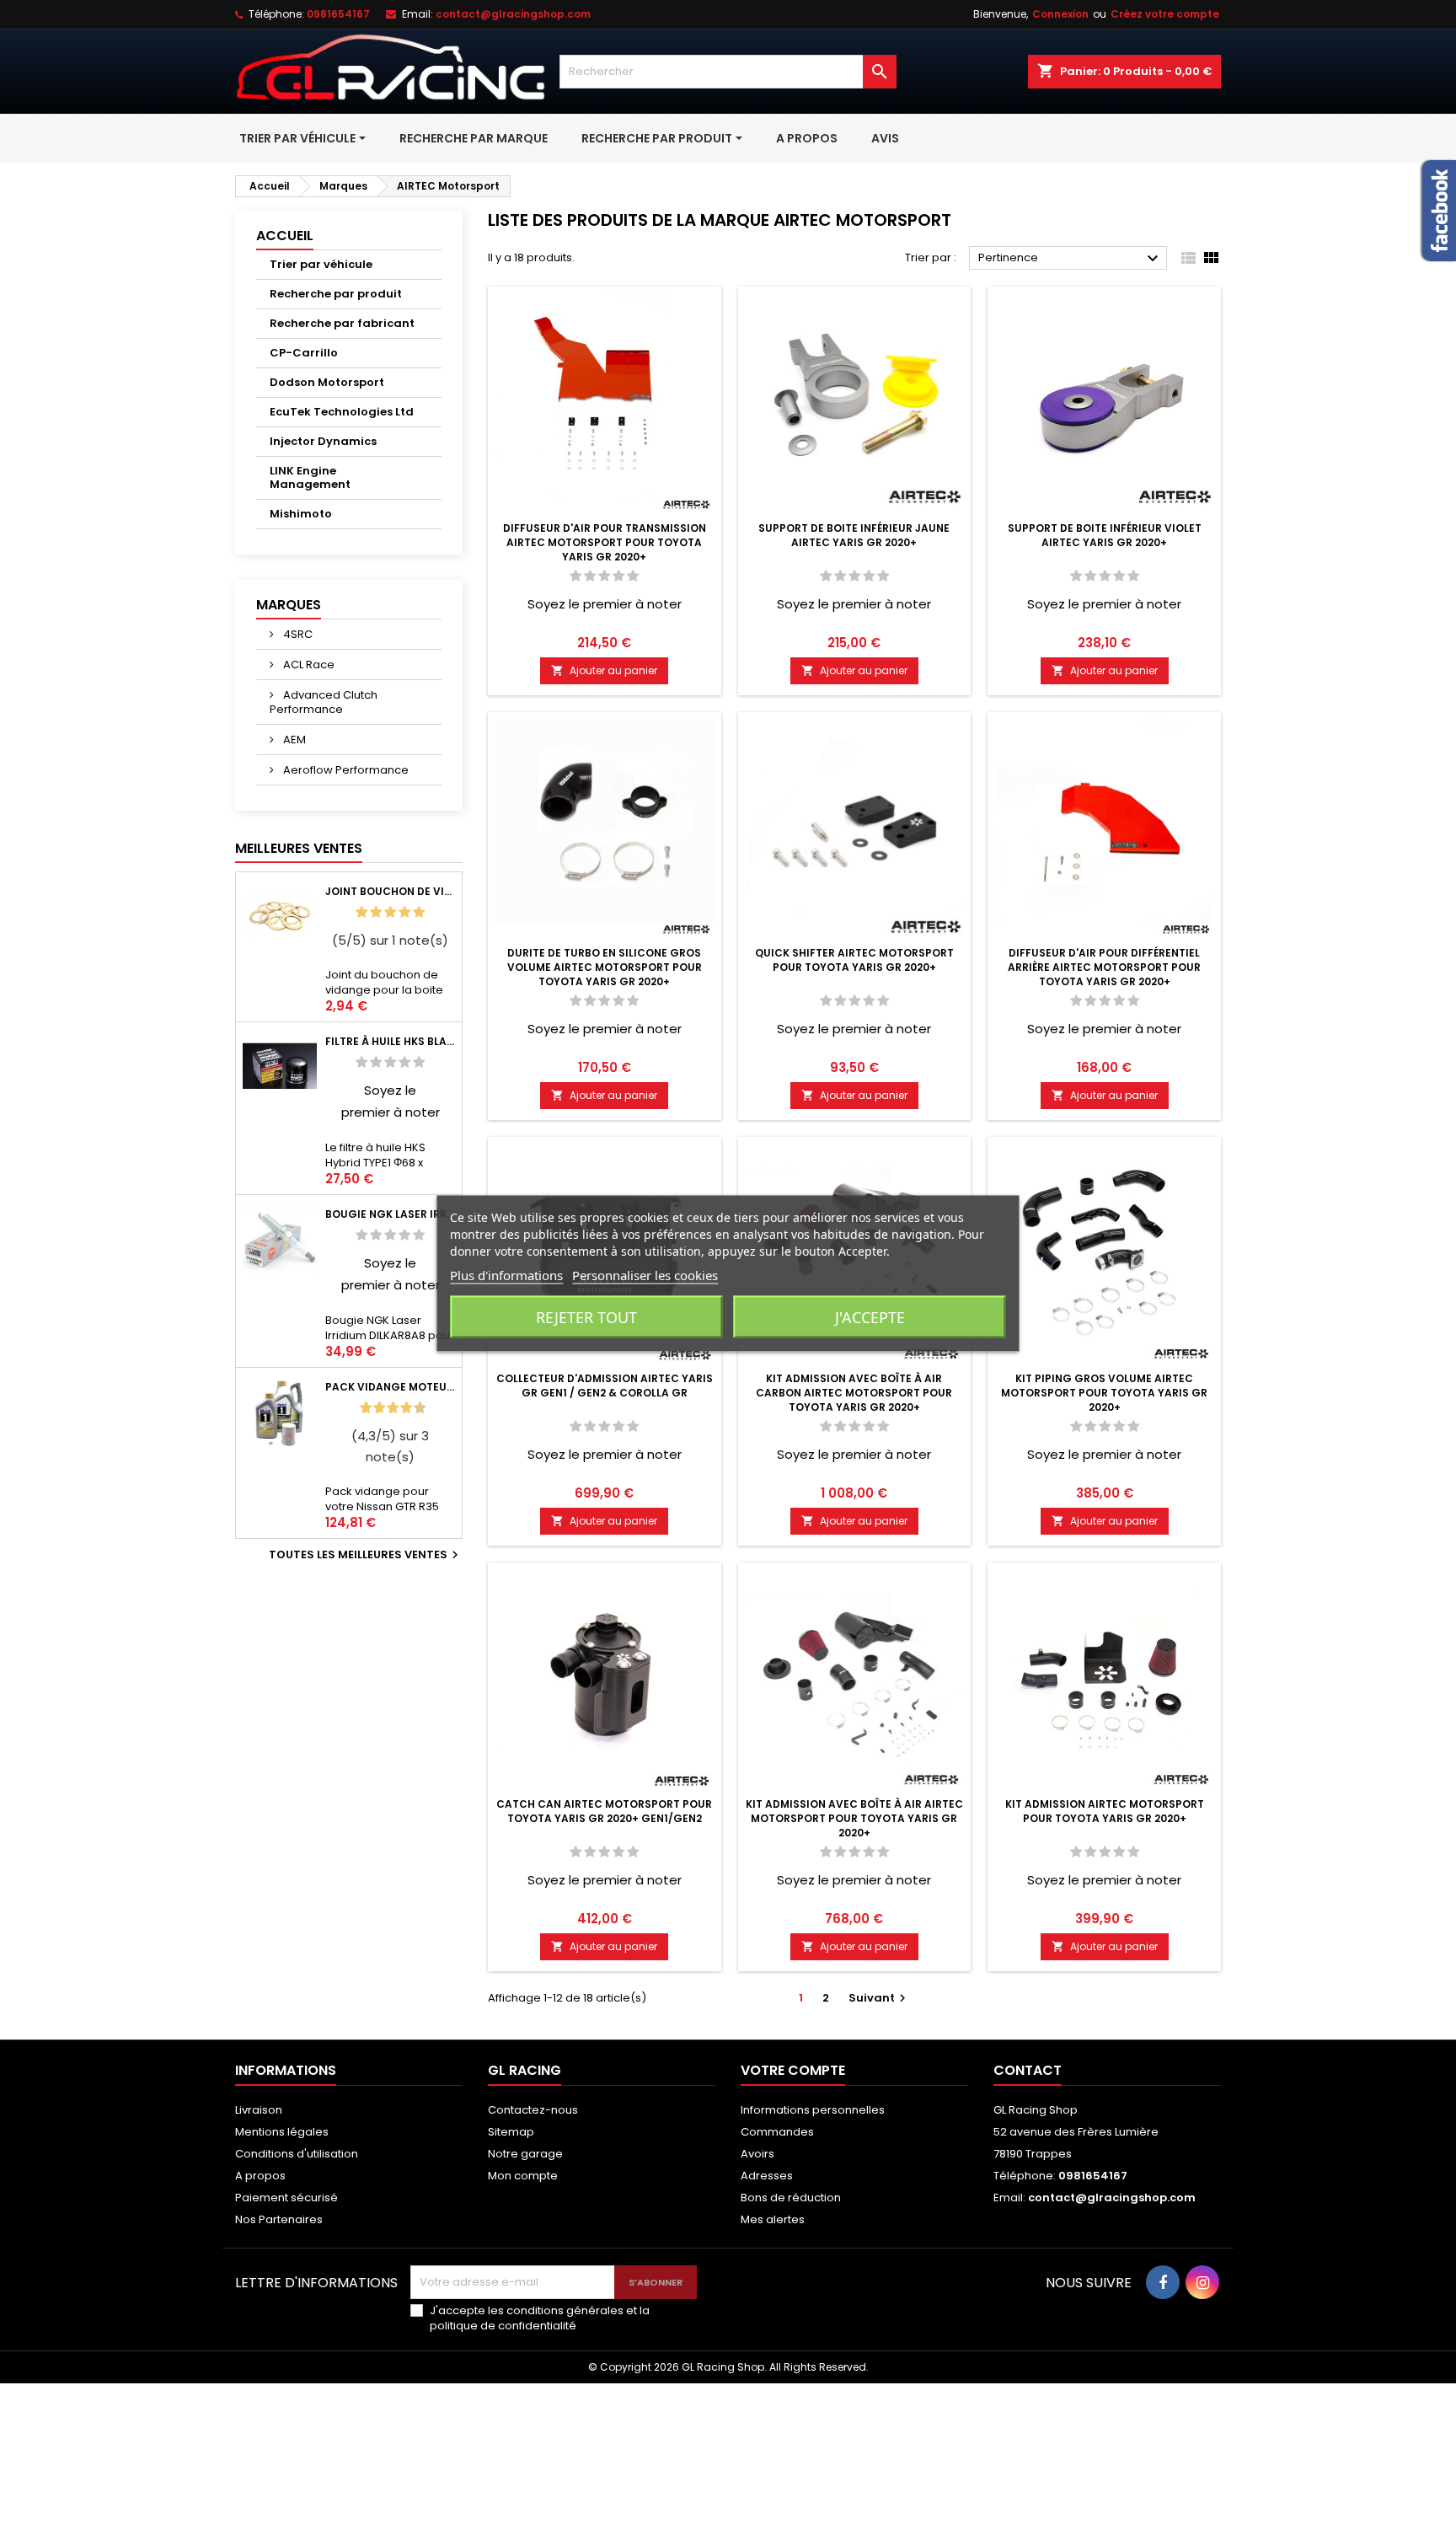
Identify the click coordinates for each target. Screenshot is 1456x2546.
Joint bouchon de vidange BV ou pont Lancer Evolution (390, 891)
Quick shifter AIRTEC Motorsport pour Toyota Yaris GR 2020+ (854, 960)
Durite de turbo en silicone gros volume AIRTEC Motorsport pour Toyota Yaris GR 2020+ (605, 967)
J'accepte (870, 1316)
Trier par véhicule (321, 264)
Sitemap (511, 2132)
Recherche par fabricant (342, 323)
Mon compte (523, 2176)
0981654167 (338, 14)
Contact (1028, 2070)
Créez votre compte (1165, 14)
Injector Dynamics (323, 441)
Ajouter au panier (604, 670)
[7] (399, 1408)
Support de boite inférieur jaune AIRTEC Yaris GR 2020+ (854, 535)
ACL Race (308, 665)
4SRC (297, 634)
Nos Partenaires (279, 2219)
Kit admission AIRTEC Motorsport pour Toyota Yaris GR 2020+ (1105, 1811)
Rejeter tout (586, 1316)
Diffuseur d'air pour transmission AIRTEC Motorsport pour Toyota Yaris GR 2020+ (605, 542)
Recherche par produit (336, 294)
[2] (376, 912)
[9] (413, 1408)
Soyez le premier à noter (605, 604)
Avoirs (757, 2154)
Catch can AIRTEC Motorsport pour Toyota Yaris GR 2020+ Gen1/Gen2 (604, 1811)
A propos (260, 2176)
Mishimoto (301, 514)
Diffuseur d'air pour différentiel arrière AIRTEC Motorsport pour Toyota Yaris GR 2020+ (1104, 967)
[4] (404, 912)
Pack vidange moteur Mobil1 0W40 (390, 1387)
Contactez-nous (533, 2110)
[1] (361, 912)
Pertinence (1071, 259)
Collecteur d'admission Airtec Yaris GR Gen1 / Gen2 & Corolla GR (605, 1386)
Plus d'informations (506, 1274)
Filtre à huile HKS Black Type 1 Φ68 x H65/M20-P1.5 (390, 1041)
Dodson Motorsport (327, 382)
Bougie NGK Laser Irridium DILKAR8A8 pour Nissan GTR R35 (390, 1214)
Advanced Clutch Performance (324, 702)
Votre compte (793, 2070)
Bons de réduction (791, 2198)
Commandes (777, 2132)
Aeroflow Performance (345, 770)
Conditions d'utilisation (297, 2154)
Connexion (1060, 14)
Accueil (285, 236)
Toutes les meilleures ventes (366, 1555)
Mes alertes (773, 2219)
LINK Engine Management (310, 477)
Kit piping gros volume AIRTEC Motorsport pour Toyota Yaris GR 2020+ (1104, 1393)
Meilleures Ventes (299, 848)
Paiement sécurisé (286, 2198)
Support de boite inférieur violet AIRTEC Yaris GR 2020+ (1105, 535)
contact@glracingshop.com (513, 14)
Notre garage (525, 2154)
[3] (390, 912)
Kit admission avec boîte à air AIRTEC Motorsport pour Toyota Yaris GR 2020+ (854, 1818)
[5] (419, 912)
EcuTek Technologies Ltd (342, 412)
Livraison (259, 2110)
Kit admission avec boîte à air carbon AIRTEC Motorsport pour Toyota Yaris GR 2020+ (854, 1393)
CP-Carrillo (304, 353)
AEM (293, 740)
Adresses (767, 2176)
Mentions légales (282, 2132)
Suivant (879, 1998)
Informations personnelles (813, 2110)
